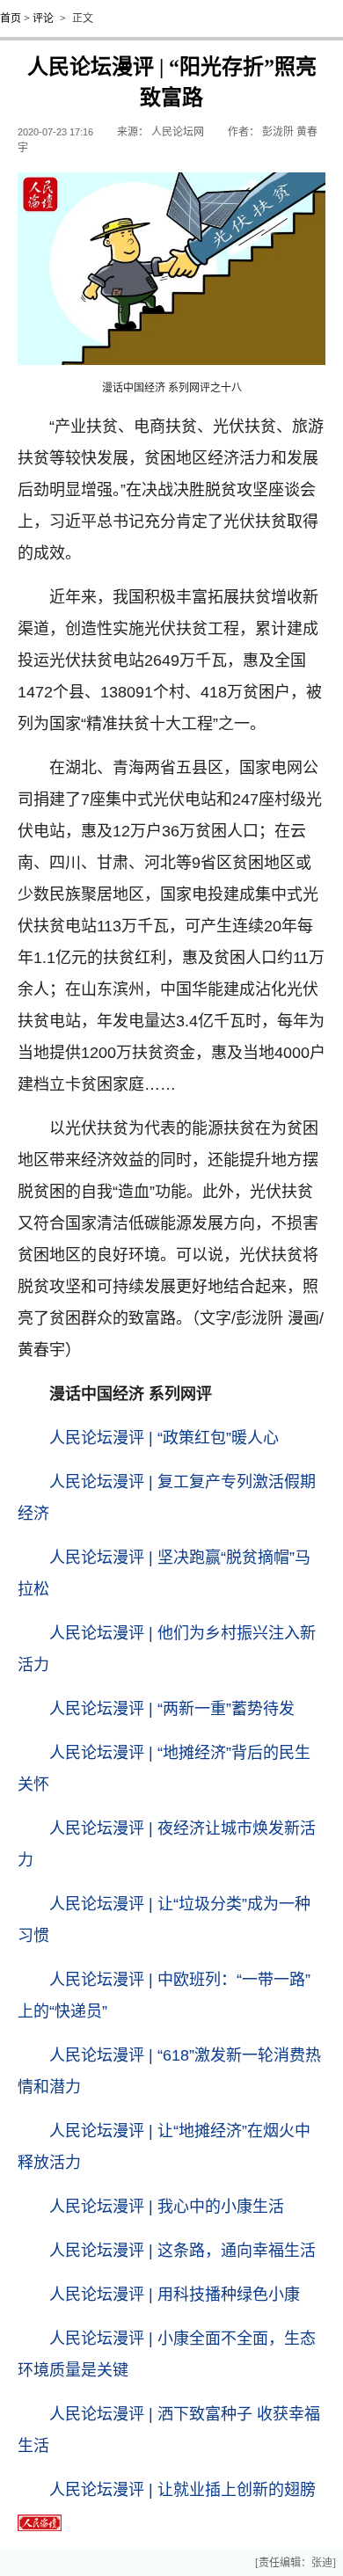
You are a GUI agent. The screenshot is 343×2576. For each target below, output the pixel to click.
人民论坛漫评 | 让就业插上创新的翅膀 (182, 2490)
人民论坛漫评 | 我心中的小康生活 (167, 2207)
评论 (43, 18)
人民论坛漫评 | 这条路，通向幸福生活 (182, 2251)
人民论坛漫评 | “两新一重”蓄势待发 (172, 1709)
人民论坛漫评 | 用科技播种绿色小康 (175, 2295)
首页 (11, 18)
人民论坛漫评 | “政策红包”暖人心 (164, 1438)
